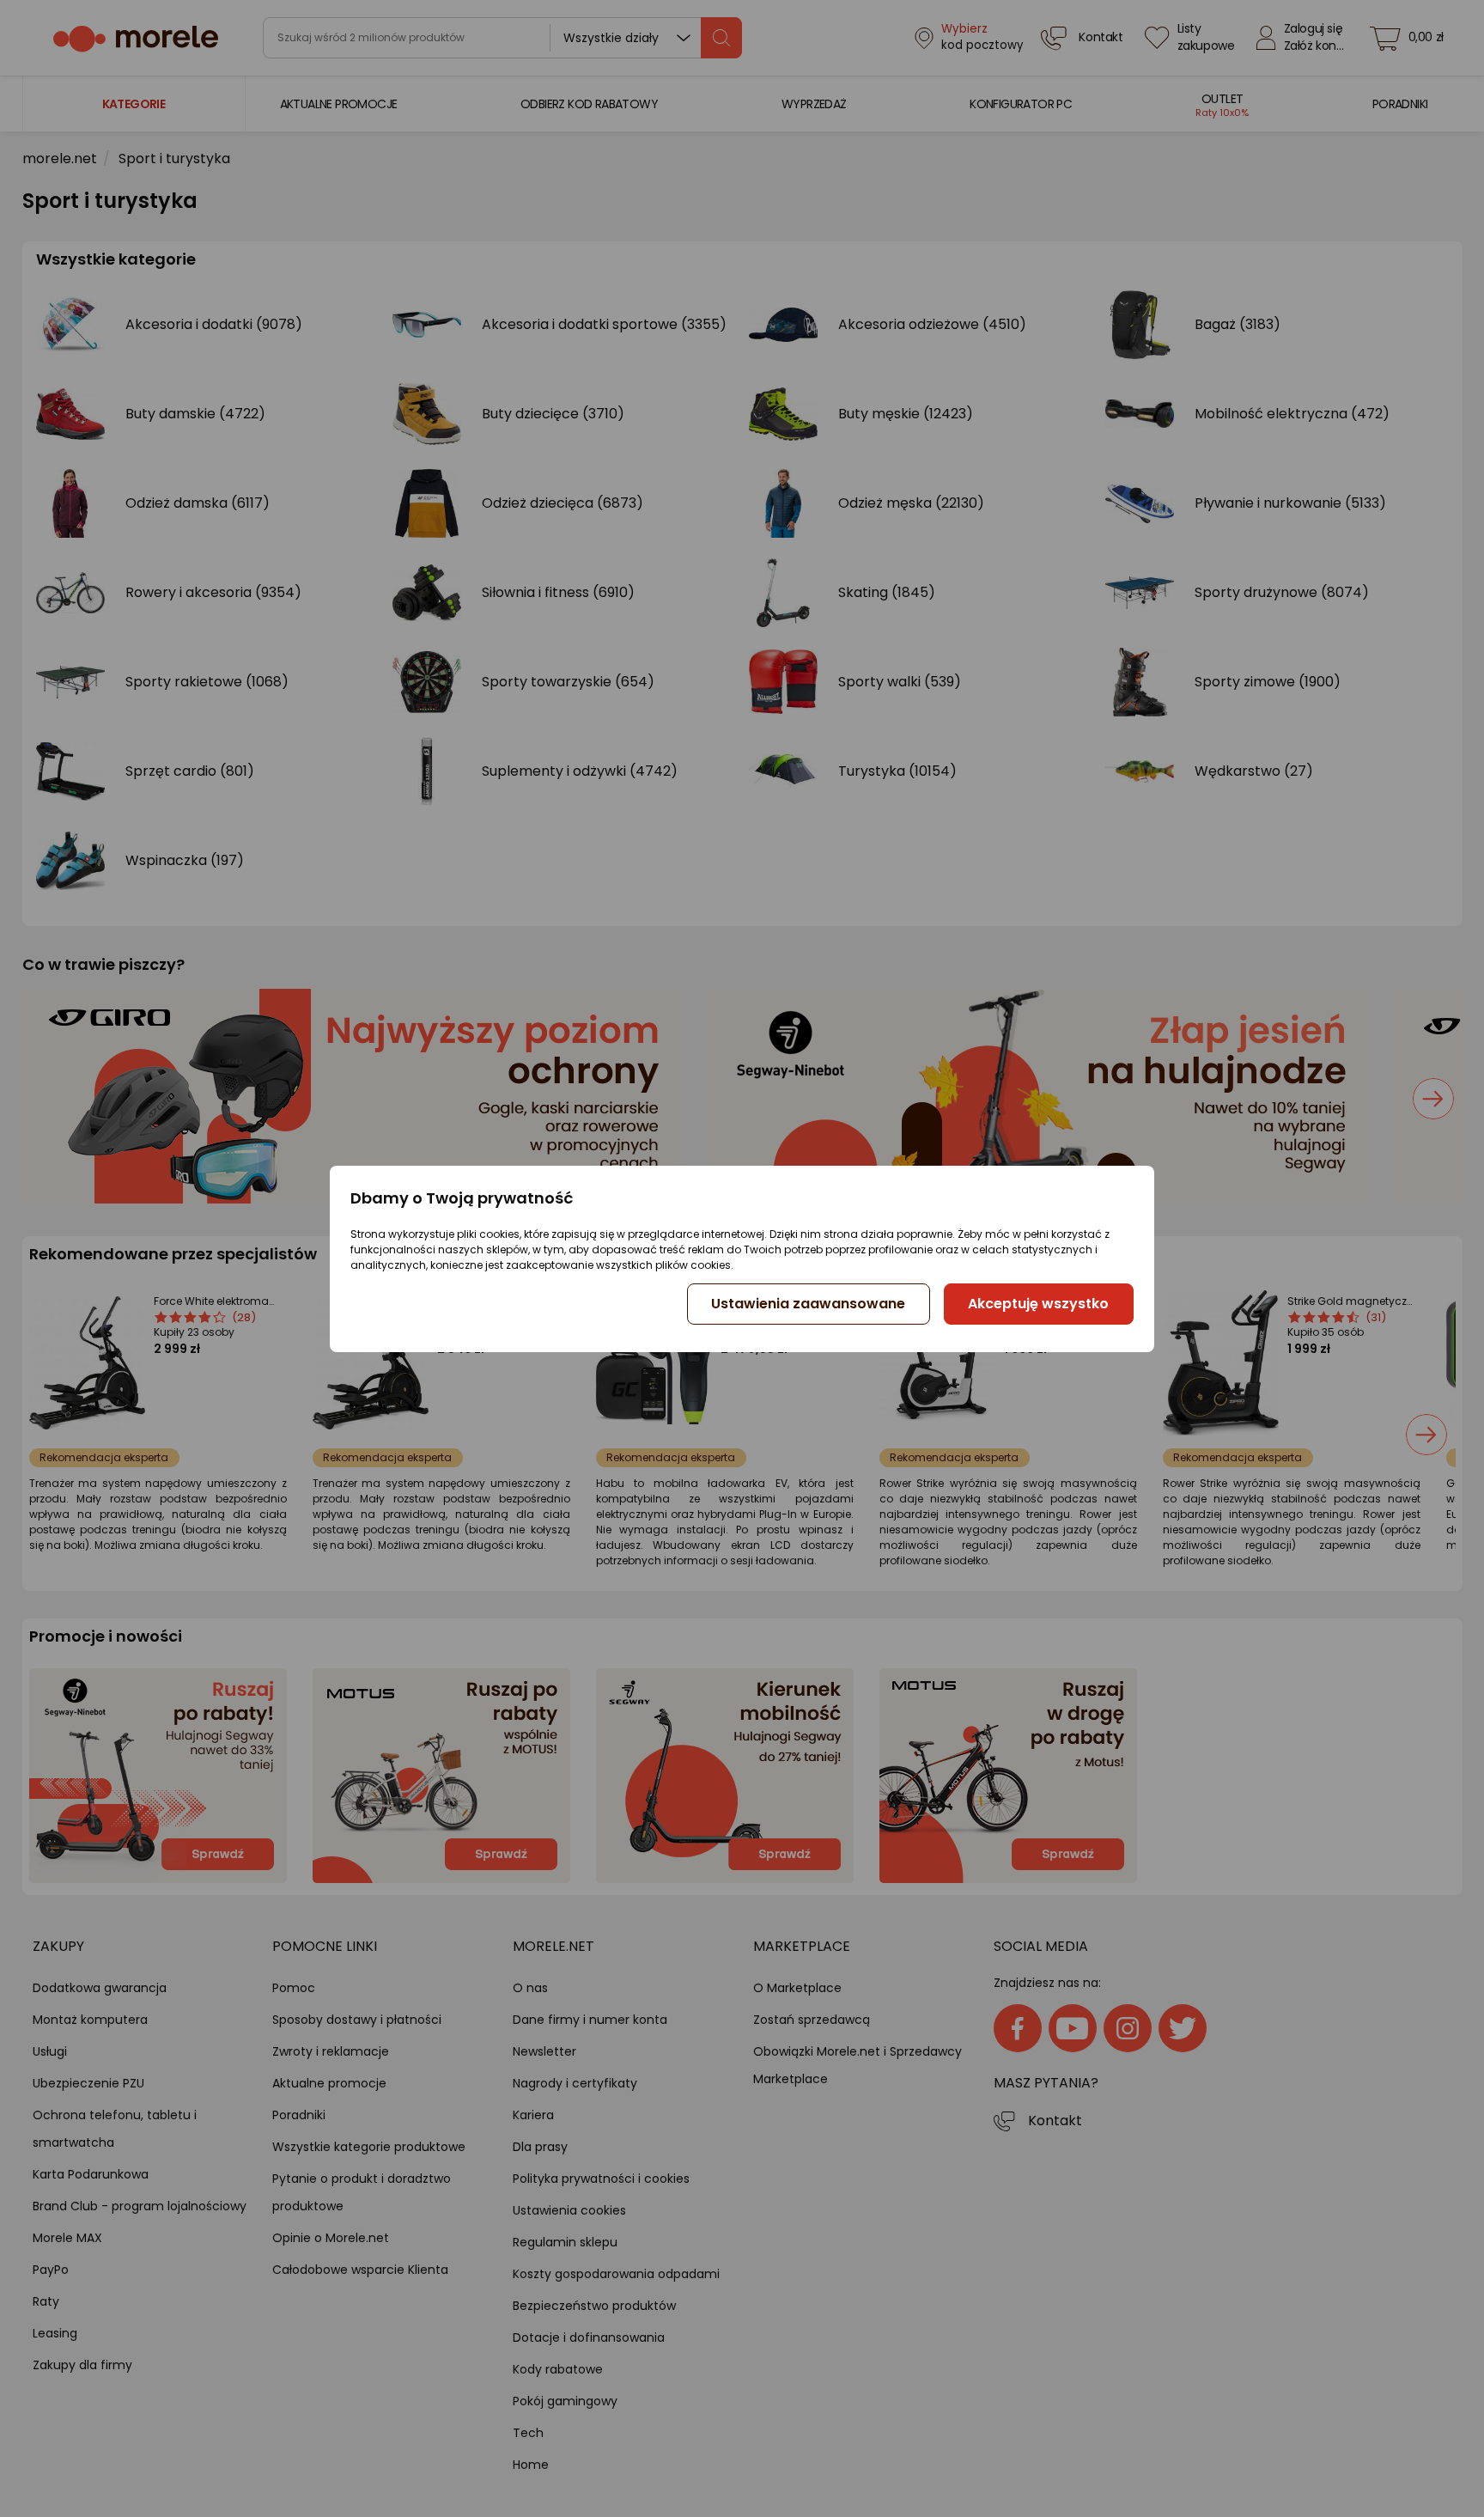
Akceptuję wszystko (1038, 1304)
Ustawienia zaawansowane (808, 1304)
